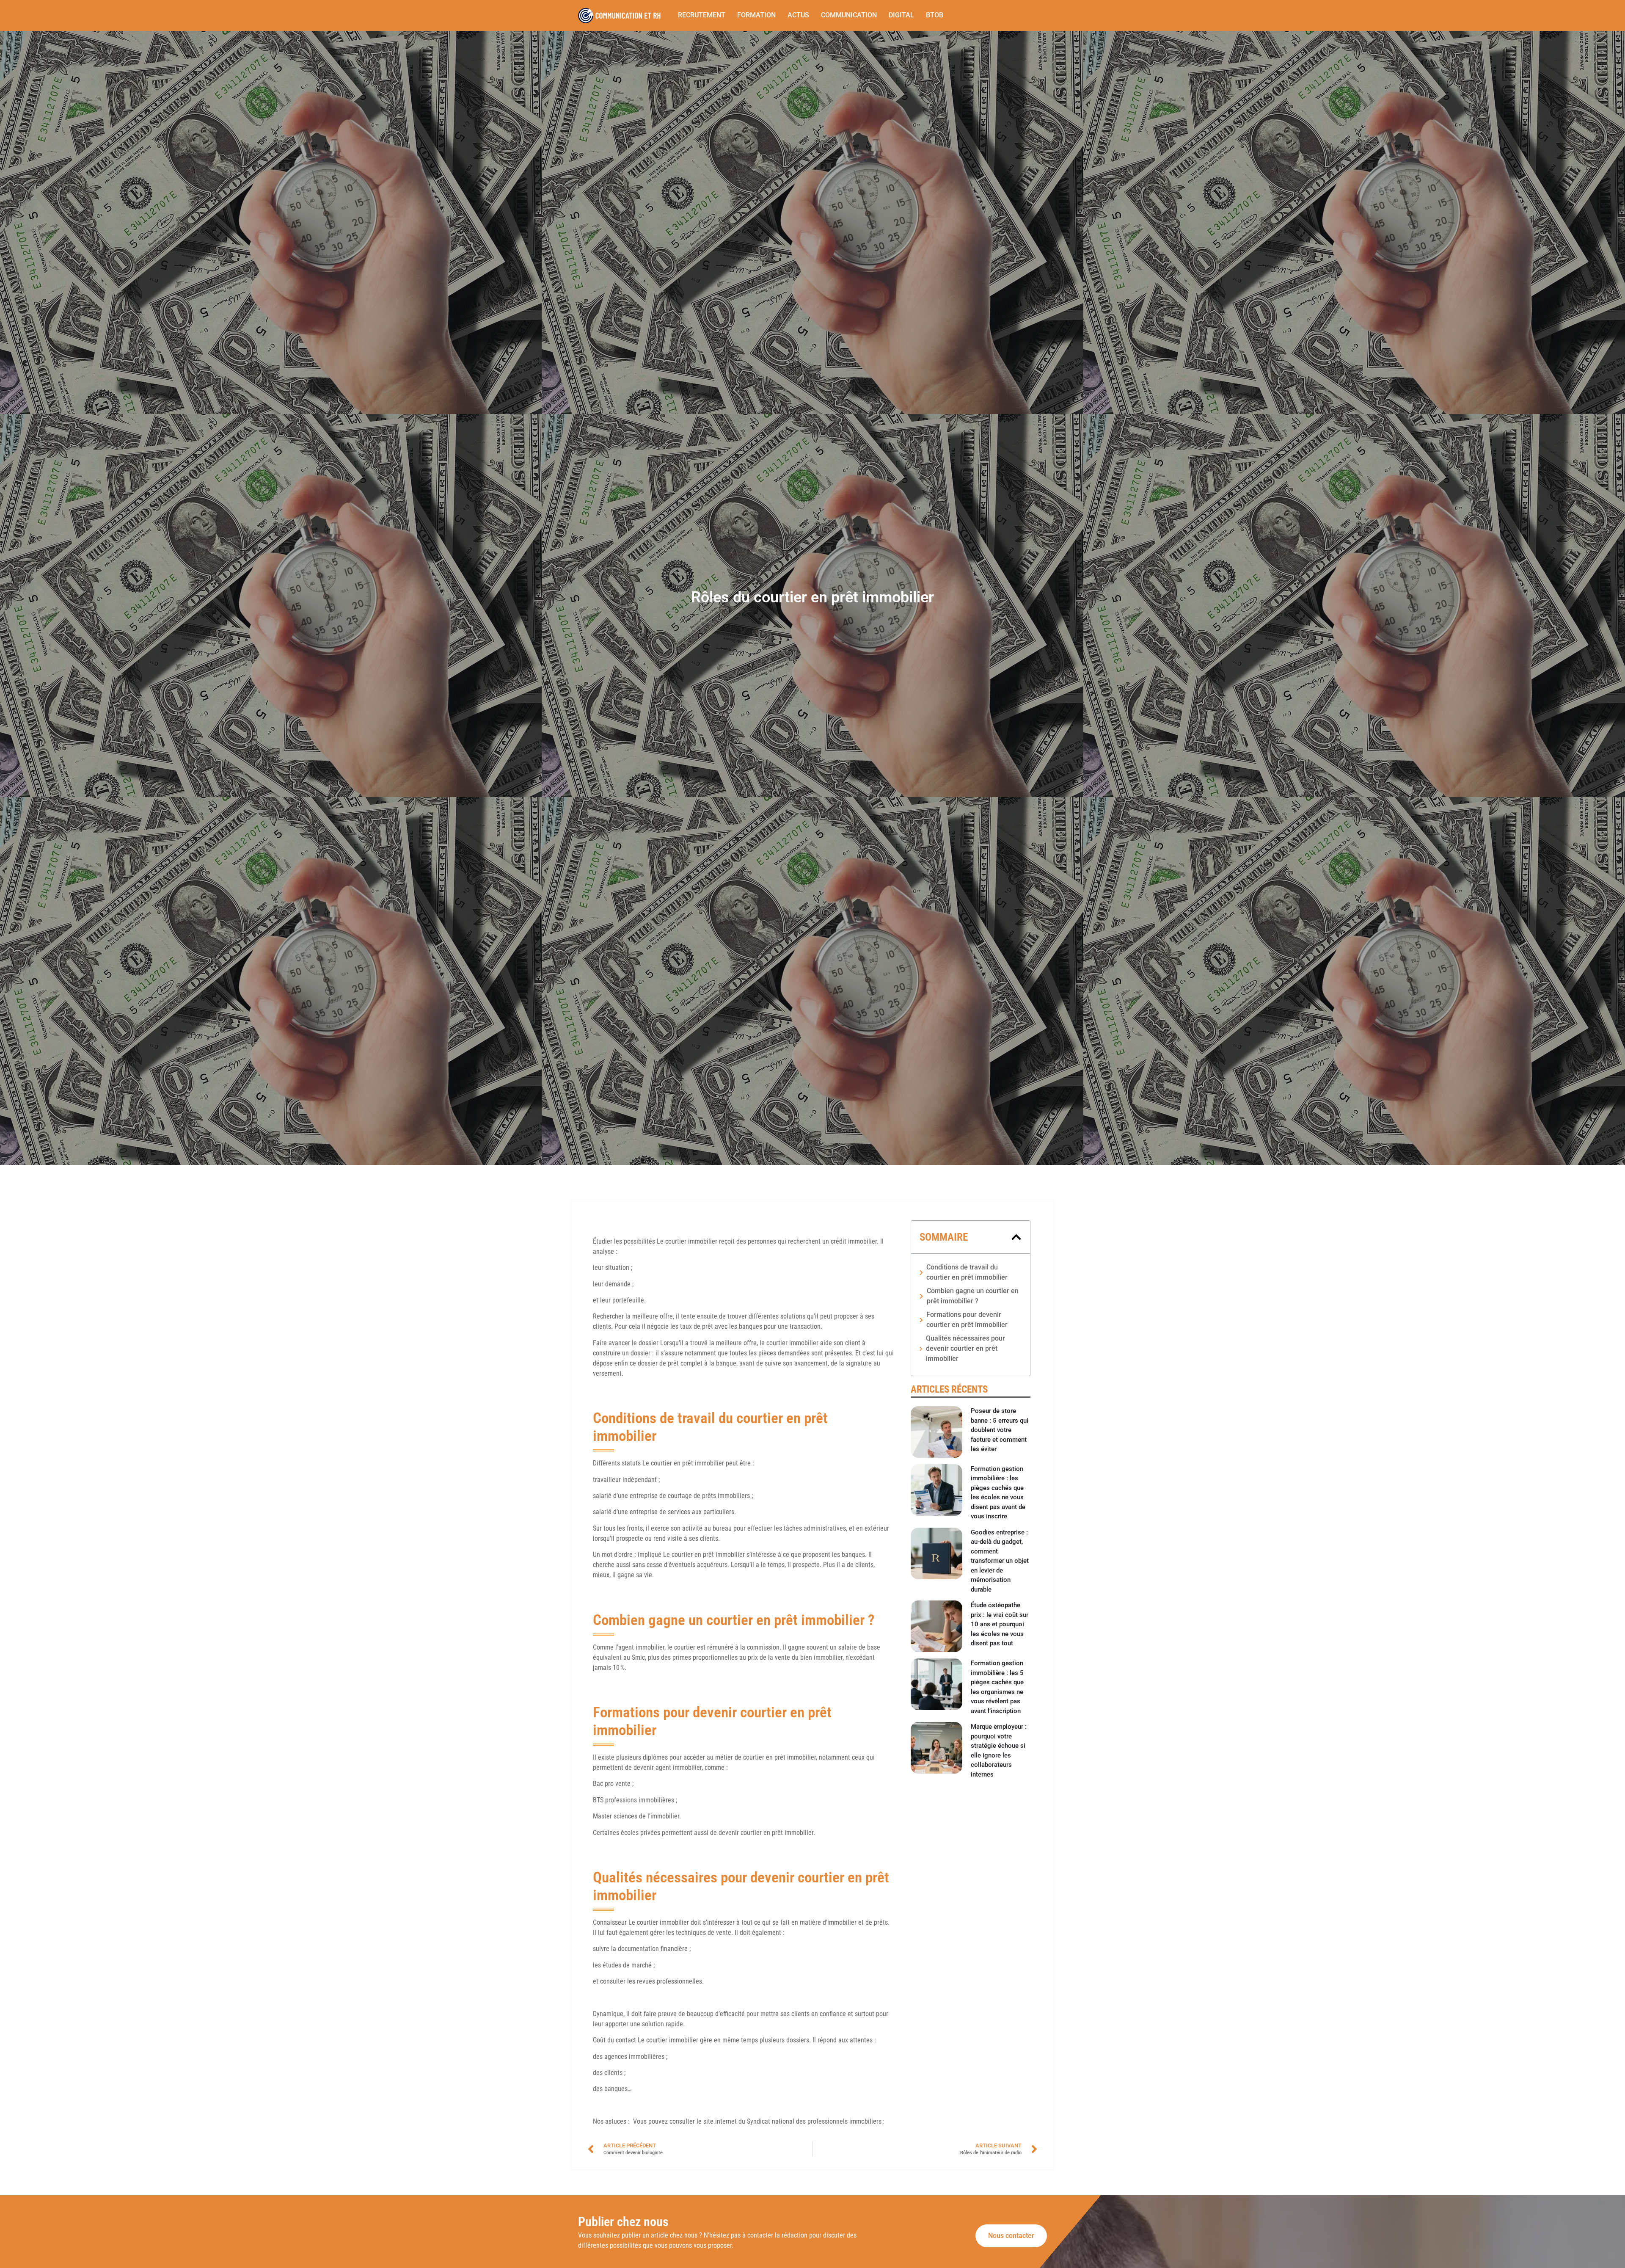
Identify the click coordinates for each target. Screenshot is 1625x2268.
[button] (1016, 1237)
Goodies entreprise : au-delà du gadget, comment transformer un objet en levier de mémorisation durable (1000, 1561)
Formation (756, 15)
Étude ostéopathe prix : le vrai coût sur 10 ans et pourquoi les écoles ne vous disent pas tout (1000, 1624)
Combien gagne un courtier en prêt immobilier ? (973, 1296)
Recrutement (702, 15)
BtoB (935, 15)
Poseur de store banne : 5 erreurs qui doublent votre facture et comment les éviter (1000, 1430)
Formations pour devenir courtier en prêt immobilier (967, 1320)
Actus (798, 15)
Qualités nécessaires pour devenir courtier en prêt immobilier (965, 1348)
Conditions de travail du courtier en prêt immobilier (967, 1272)
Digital (901, 15)
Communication (849, 15)
